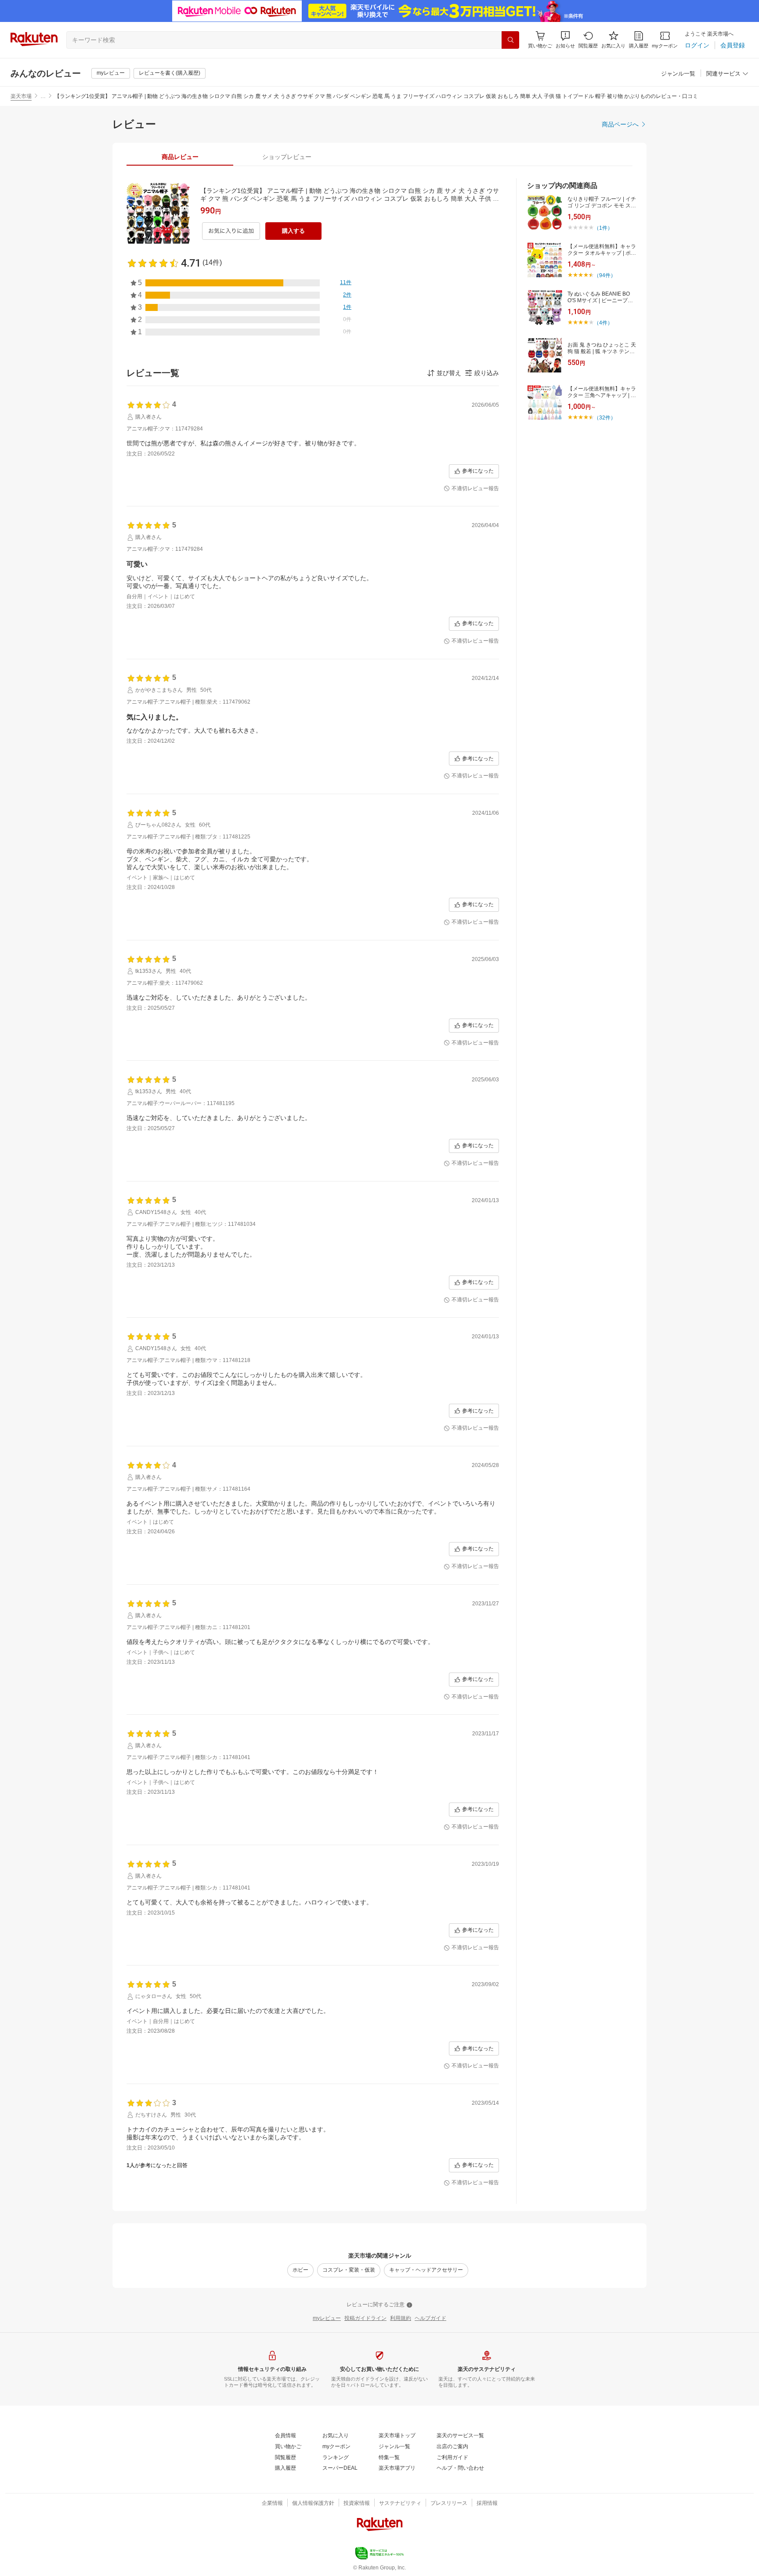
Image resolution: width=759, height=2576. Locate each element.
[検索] (510, 40)
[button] (565, 40)
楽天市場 (21, 96)
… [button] (43, 96)
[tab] (180, 157)
